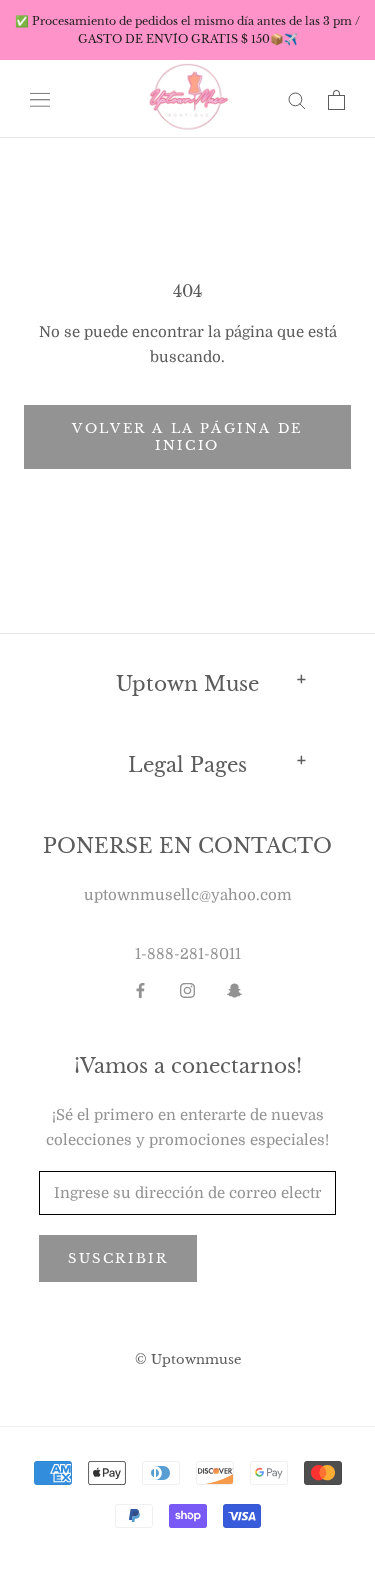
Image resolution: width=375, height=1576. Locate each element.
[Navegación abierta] (40, 99)
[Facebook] (140, 990)
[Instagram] (187, 990)
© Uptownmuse (188, 1359)
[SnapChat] (234, 990)
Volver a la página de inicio (187, 437)
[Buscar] (297, 99)
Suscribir (118, 1258)
